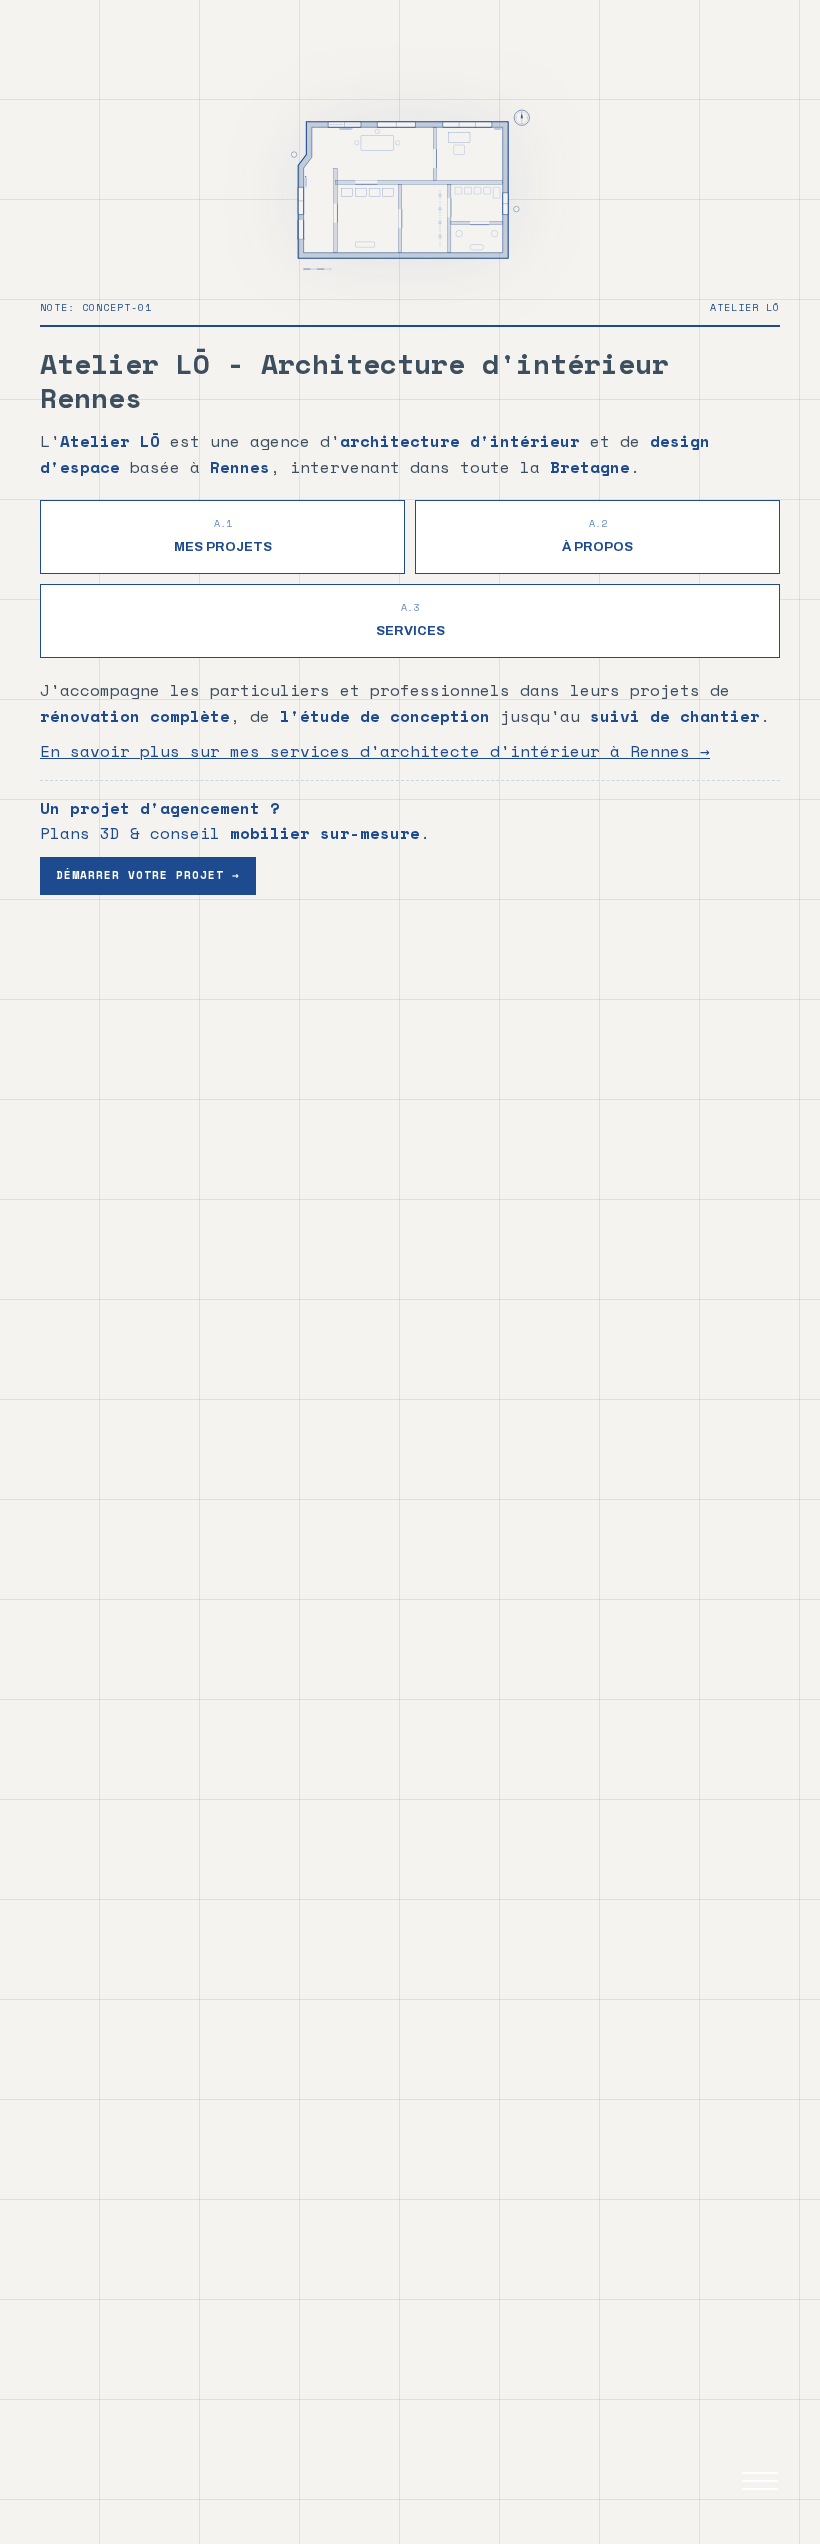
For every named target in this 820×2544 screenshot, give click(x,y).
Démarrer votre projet (148, 875)
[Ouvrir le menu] (760, 2484)
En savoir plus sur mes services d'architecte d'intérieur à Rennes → (375, 751)
